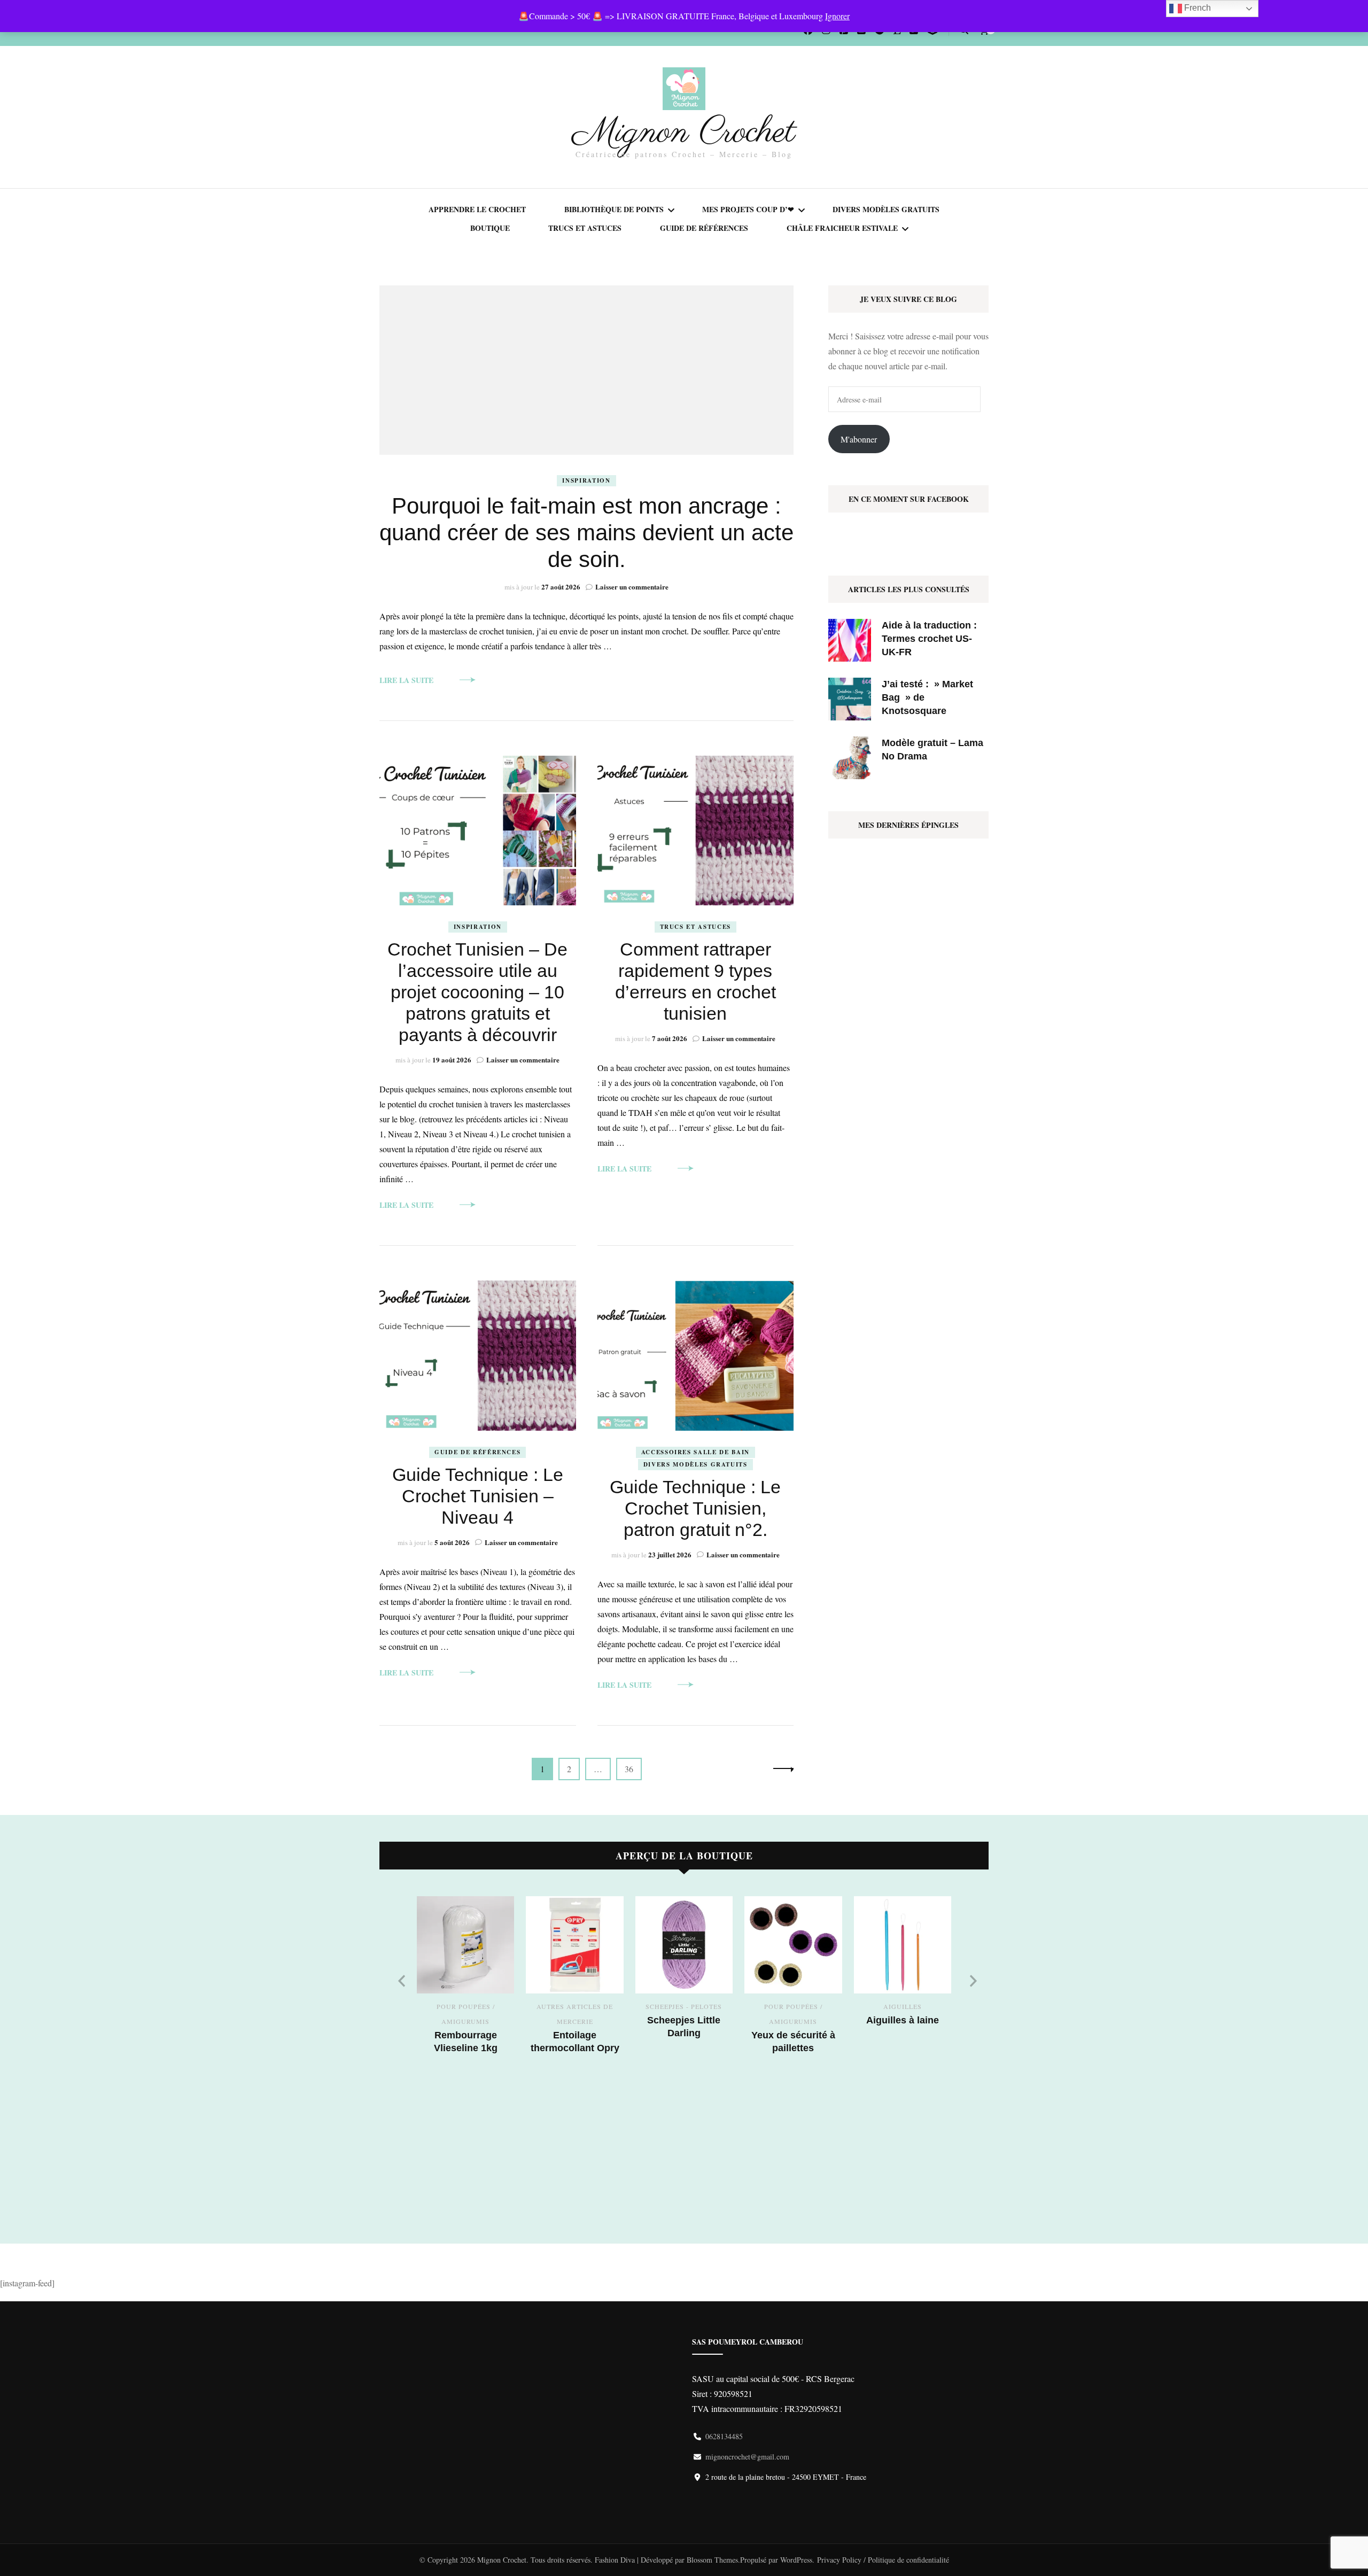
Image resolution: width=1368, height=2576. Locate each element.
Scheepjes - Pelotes (684, 2006)
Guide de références (704, 228)
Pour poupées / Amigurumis (466, 2014)
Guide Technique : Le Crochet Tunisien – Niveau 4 (478, 1496)
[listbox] (684, 2057)
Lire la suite (406, 680)
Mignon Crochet (684, 133)
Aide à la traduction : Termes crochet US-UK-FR (929, 639)
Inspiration (586, 480)
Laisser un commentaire (632, 587)
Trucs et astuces (585, 228)
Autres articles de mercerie (575, 2014)
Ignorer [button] (837, 16)
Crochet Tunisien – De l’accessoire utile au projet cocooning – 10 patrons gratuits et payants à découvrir (477, 992)
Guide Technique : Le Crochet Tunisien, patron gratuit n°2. (695, 1508)
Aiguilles (903, 2006)
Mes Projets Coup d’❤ (748, 209)
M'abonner (859, 439)
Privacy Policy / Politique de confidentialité (883, 2560)
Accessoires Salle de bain (695, 1452)
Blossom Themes (712, 2560)
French (1196, 8)
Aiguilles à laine (903, 2020)
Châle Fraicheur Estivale (842, 228)
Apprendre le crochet (477, 209)
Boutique (490, 228)
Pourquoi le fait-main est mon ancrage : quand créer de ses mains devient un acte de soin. (586, 533)
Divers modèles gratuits (886, 209)
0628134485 (724, 2436)
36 (632, 1768)
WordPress (796, 2560)
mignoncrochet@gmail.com (747, 2457)
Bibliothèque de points (614, 209)
